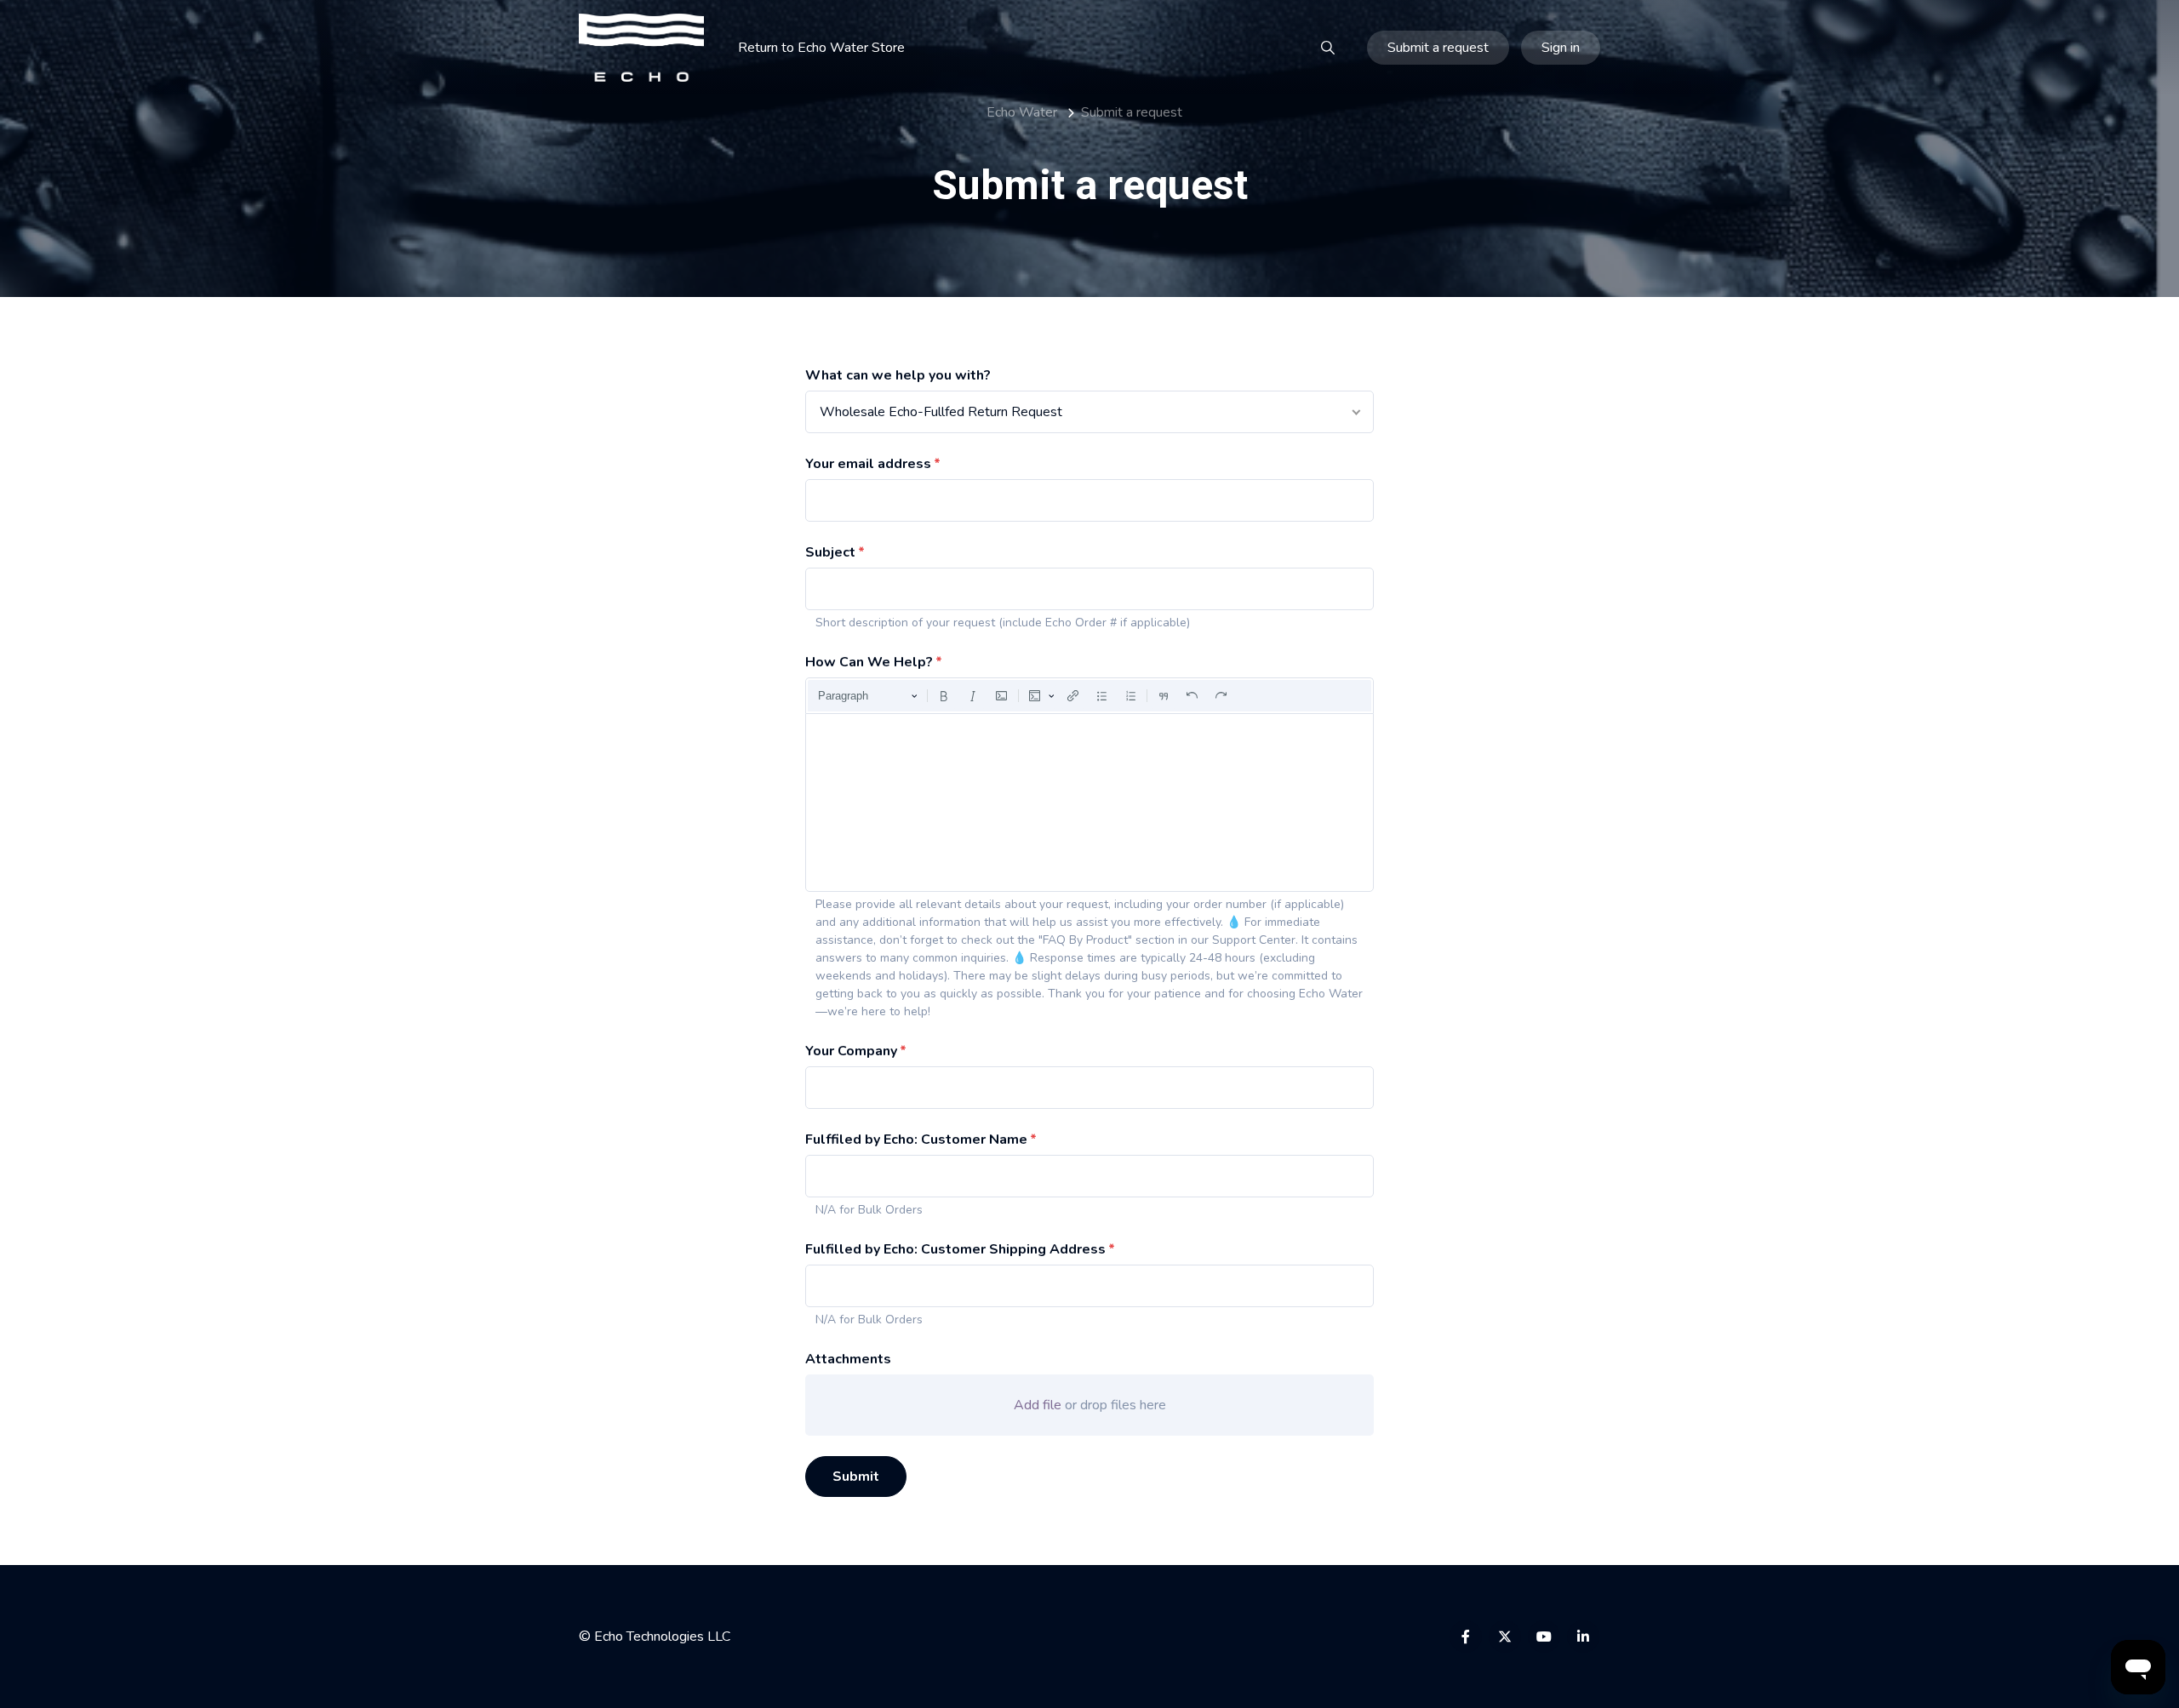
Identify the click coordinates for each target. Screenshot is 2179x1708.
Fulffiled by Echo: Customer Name (916, 1140)
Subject (830, 552)
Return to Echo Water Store (821, 48)
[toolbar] (1089, 696)
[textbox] (1089, 803)
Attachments (848, 1359)
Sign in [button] (1561, 48)
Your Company (851, 1051)
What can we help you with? (898, 375)
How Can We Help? (869, 662)
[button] (1328, 48)
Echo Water (1022, 112)
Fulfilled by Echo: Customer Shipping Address (955, 1249)
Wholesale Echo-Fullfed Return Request (941, 412)
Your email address (868, 464)
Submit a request (1438, 48)
